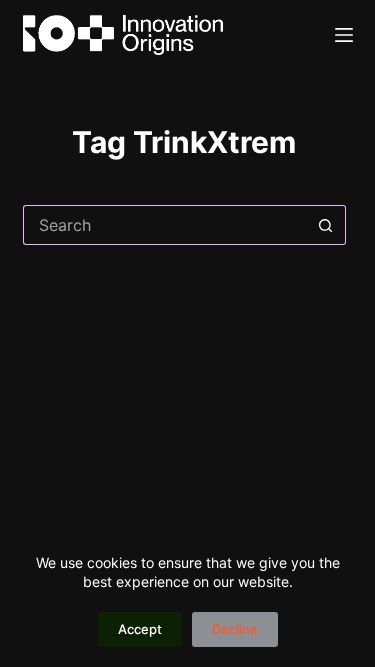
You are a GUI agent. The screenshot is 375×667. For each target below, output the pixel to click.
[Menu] (344, 35)
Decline (235, 629)
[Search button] (326, 225)
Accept (140, 629)
